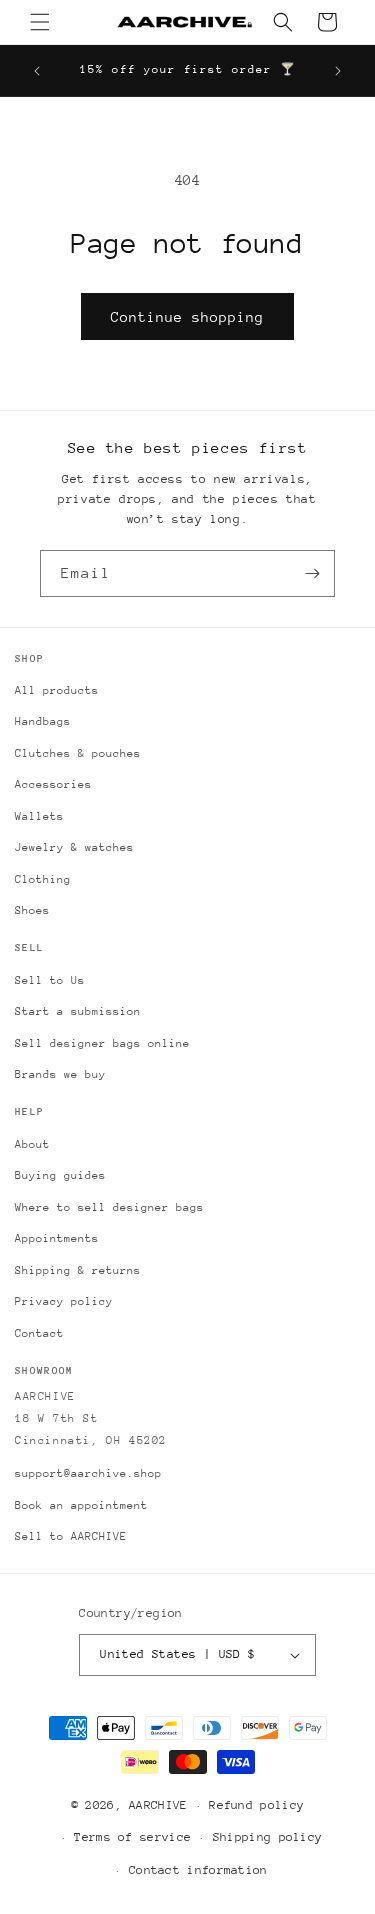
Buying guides (60, 1175)
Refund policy (256, 1805)
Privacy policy (64, 1301)
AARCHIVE (158, 1805)
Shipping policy (268, 1837)
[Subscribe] (312, 573)
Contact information (198, 1870)
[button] (40, 22)
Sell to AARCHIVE (71, 1536)
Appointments (57, 1238)
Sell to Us (50, 980)
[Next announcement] (338, 71)
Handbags (43, 721)
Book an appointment (81, 1505)
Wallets (39, 816)
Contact (39, 1333)
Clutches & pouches (78, 753)
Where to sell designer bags (109, 1207)
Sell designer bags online (102, 1043)
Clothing (43, 879)
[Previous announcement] (37, 71)
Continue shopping (187, 317)
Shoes (32, 910)
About (32, 1144)
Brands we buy (60, 1074)
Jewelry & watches (74, 847)
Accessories (53, 784)
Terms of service (132, 1837)
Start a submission (78, 1011)
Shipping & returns (78, 1270)
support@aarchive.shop (88, 1473)
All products (57, 690)
